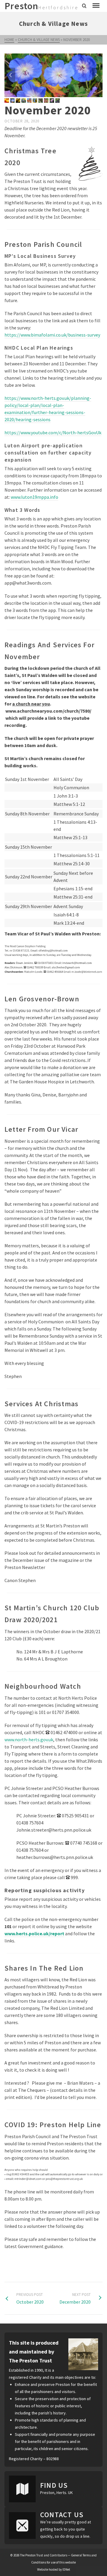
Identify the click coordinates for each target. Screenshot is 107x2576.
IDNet (66, 2569)
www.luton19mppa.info (34, 497)
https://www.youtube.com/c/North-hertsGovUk (53, 433)
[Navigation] (96, 6)
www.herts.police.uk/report (34, 1933)
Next (96, 75)
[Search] (84, 6)
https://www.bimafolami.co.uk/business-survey (52, 335)
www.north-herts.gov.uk (29, 1740)
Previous (11, 75)
